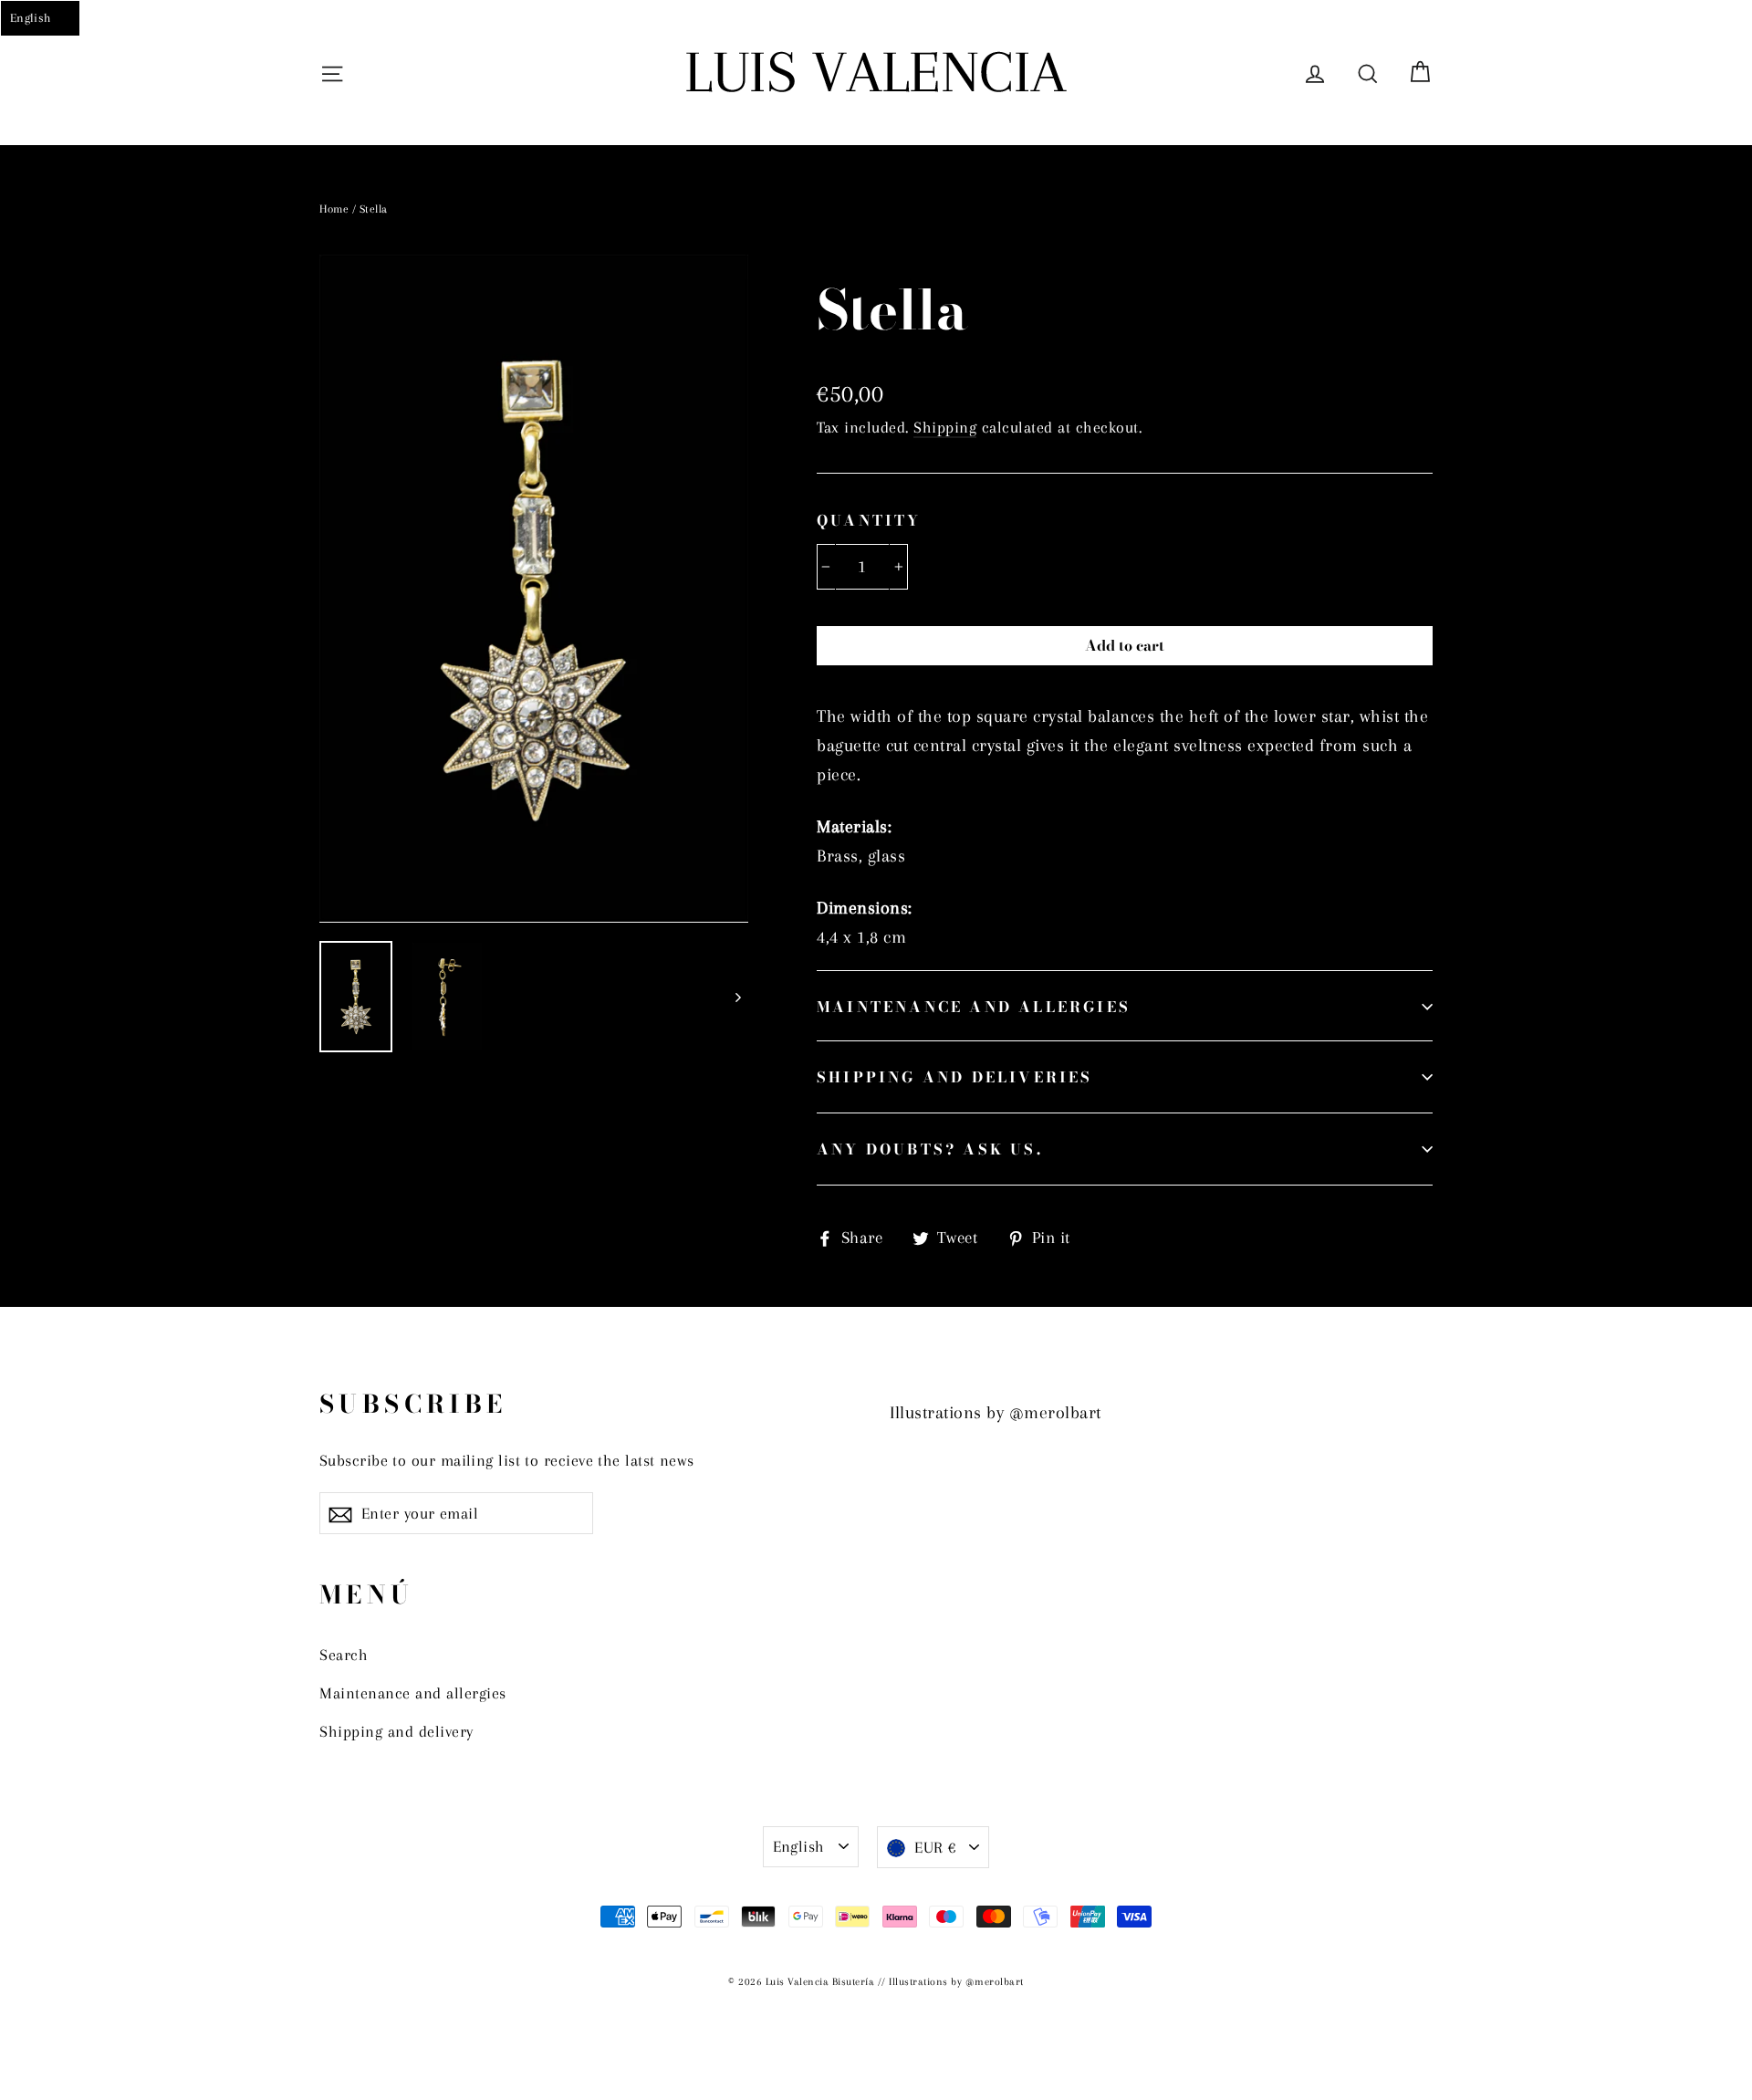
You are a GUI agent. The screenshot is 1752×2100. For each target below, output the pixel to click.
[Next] (737, 997)
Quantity (869, 520)
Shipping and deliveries (955, 1077)
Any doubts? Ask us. (930, 1149)
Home (334, 209)
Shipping (945, 427)
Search (344, 1655)
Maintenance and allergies (974, 1007)
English (799, 1846)
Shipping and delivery (396, 1731)
